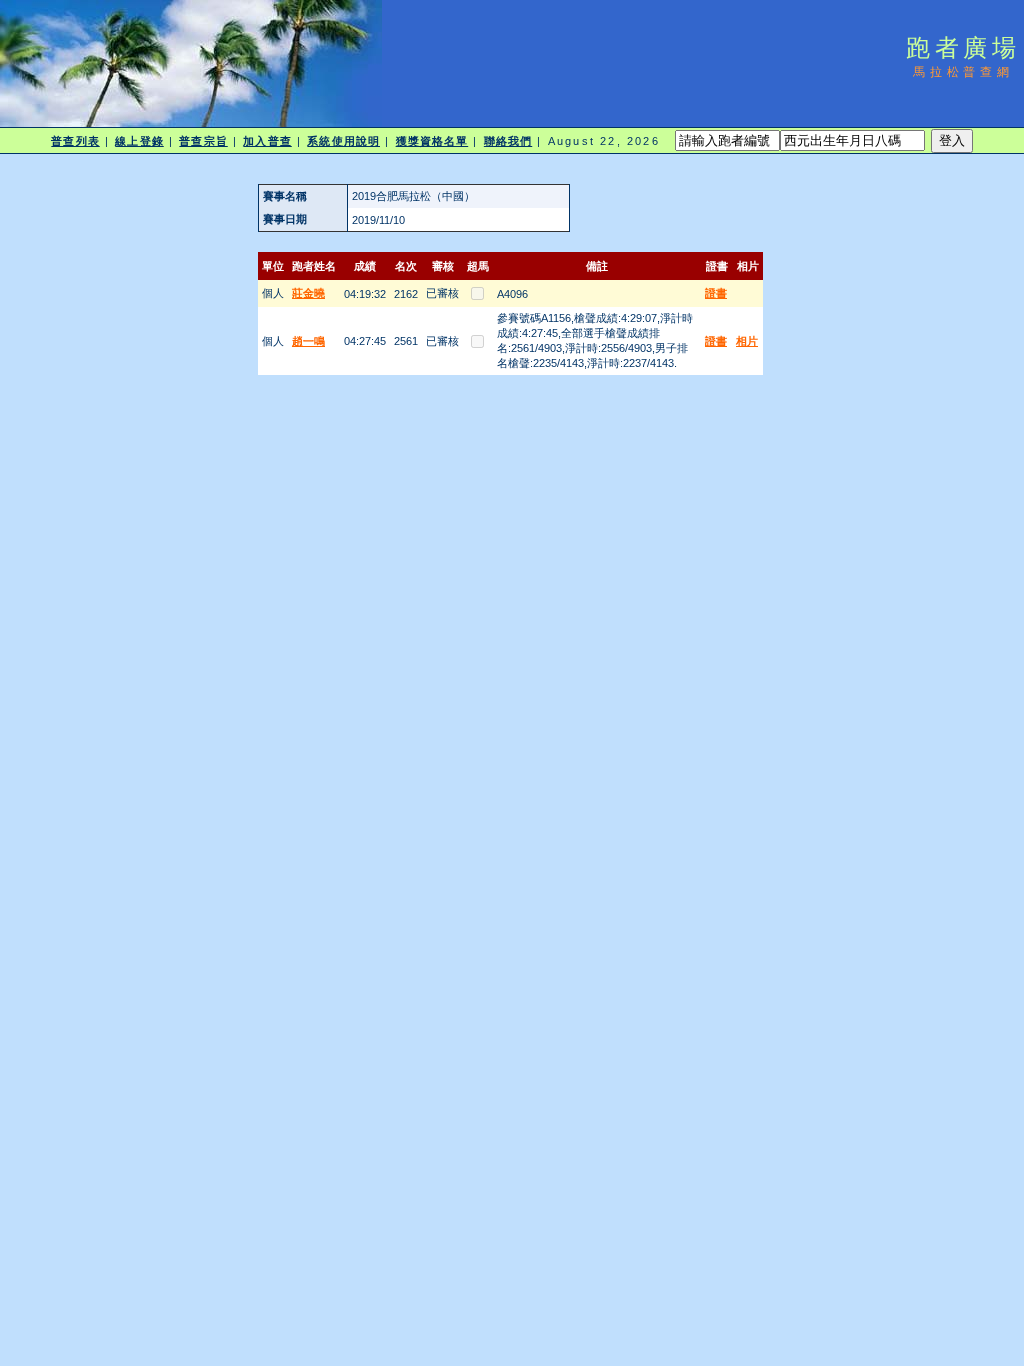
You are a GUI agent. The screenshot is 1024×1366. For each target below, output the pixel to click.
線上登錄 (139, 141)
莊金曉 (308, 293)
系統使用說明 (343, 141)
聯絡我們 (508, 141)
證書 (716, 293)
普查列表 (75, 141)
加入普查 (267, 141)
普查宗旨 (203, 141)
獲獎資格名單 (432, 141)
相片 (747, 341)
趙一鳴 (308, 341)
